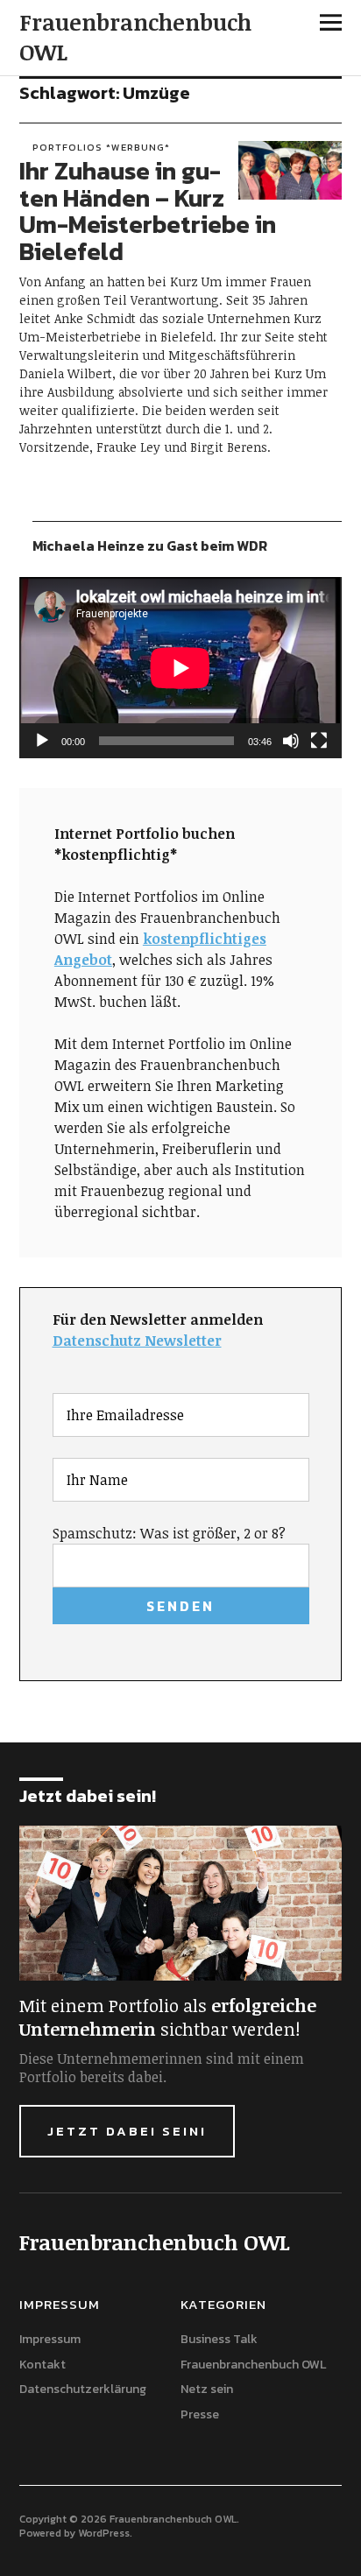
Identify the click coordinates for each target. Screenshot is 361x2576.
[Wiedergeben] (42, 741)
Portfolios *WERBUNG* (101, 147)
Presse (200, 2414)
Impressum (50, 2339)
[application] (180, 668)
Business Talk (219, 2339)
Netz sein (207, 2389)
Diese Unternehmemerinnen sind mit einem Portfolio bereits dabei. (162, 2068)
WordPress (104, 2533)
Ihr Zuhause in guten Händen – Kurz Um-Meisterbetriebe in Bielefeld (148, 211)
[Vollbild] (319, 741)
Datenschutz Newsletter (137, 1341)
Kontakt (42, 2365)
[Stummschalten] (291, 741)
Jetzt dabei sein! (127, 2131)
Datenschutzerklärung (83, 2389)
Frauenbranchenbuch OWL (135, 37)
